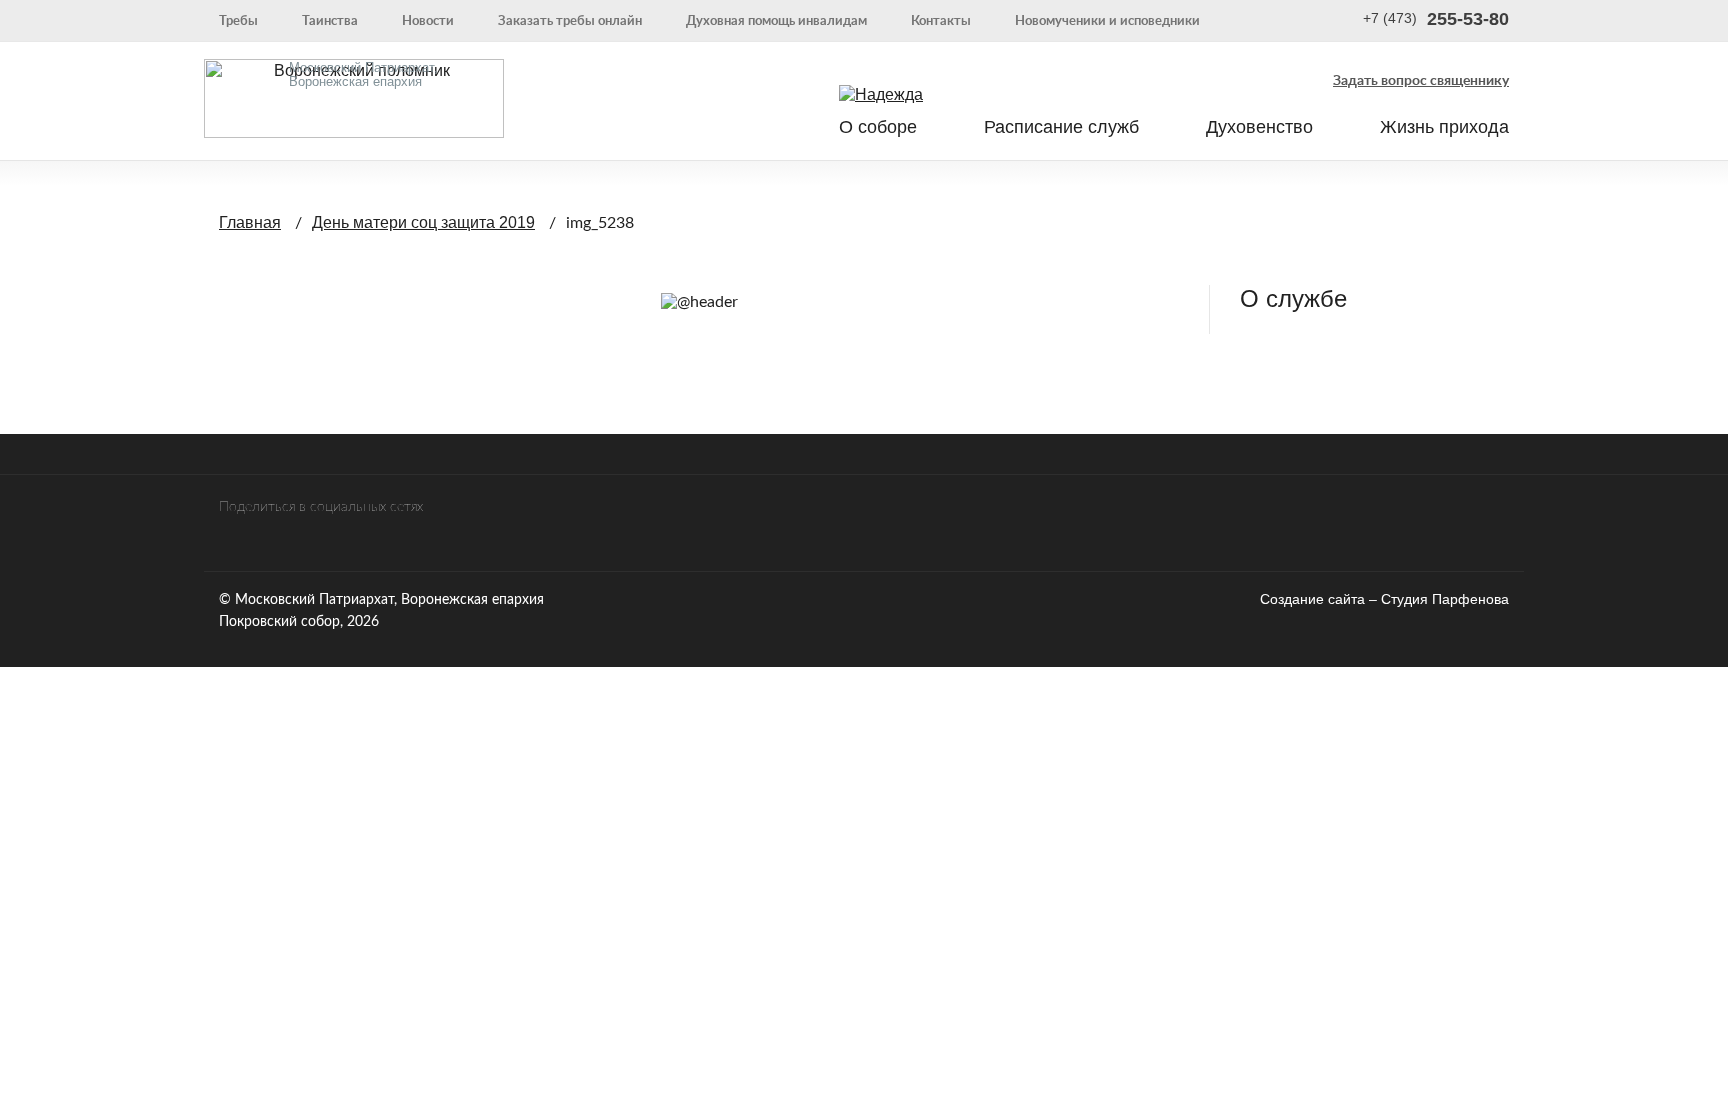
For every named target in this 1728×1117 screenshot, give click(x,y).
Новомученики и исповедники (1107, 20)
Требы (238, 20)
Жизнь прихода (1444, 127)
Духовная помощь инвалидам (776, 20)
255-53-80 (1436, 20)
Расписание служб (1061, 127)
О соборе (878, 127)
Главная (250, 222)
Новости (428, 20)
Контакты (941, 20)
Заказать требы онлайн (570, 20)
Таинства (330, 20)
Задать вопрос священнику (1421, 79)
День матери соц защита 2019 (423, 222)
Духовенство (1259, 127)
